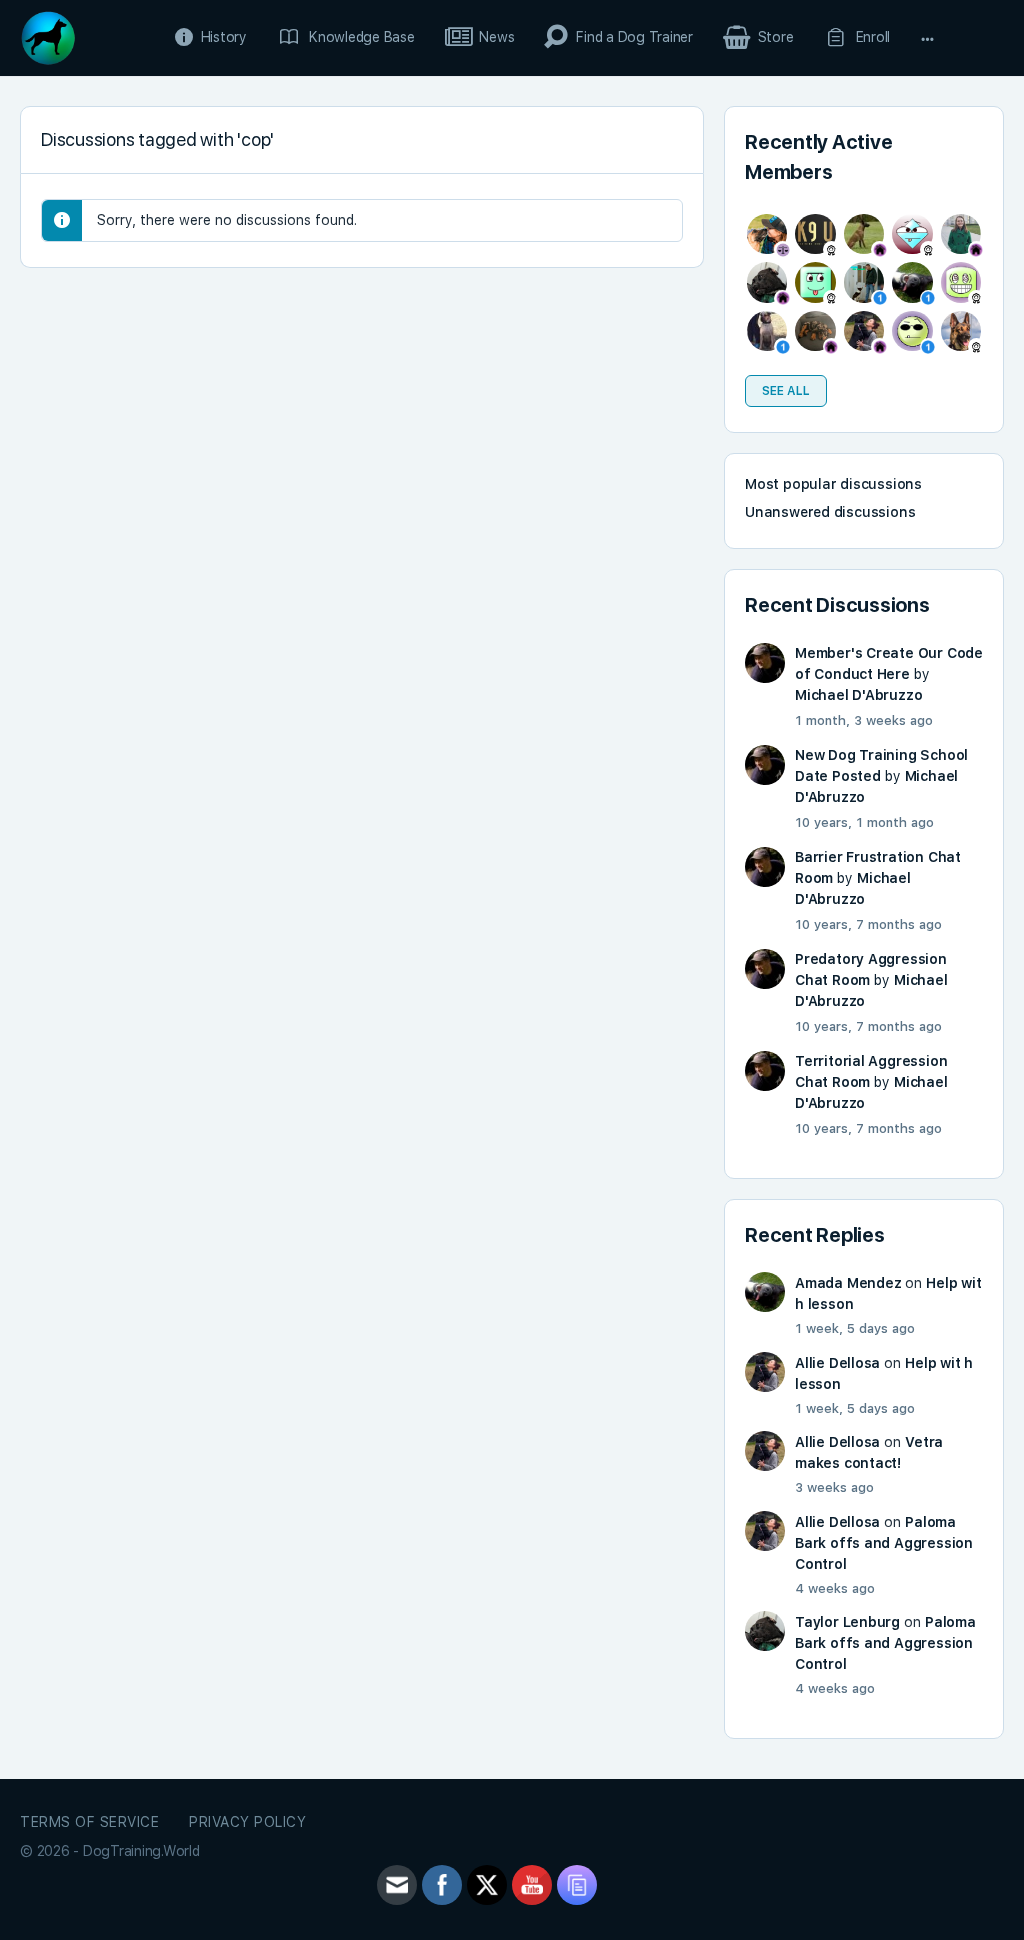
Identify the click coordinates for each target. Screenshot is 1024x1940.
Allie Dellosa (837, 1363)
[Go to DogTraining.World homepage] (48, 35)
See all (786, 391)
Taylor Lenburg (847, 1622)
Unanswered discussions (830, 512)
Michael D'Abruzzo (858, 695)
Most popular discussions (833, 484)
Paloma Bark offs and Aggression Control (884, 1543)
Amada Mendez (848, 1283)
